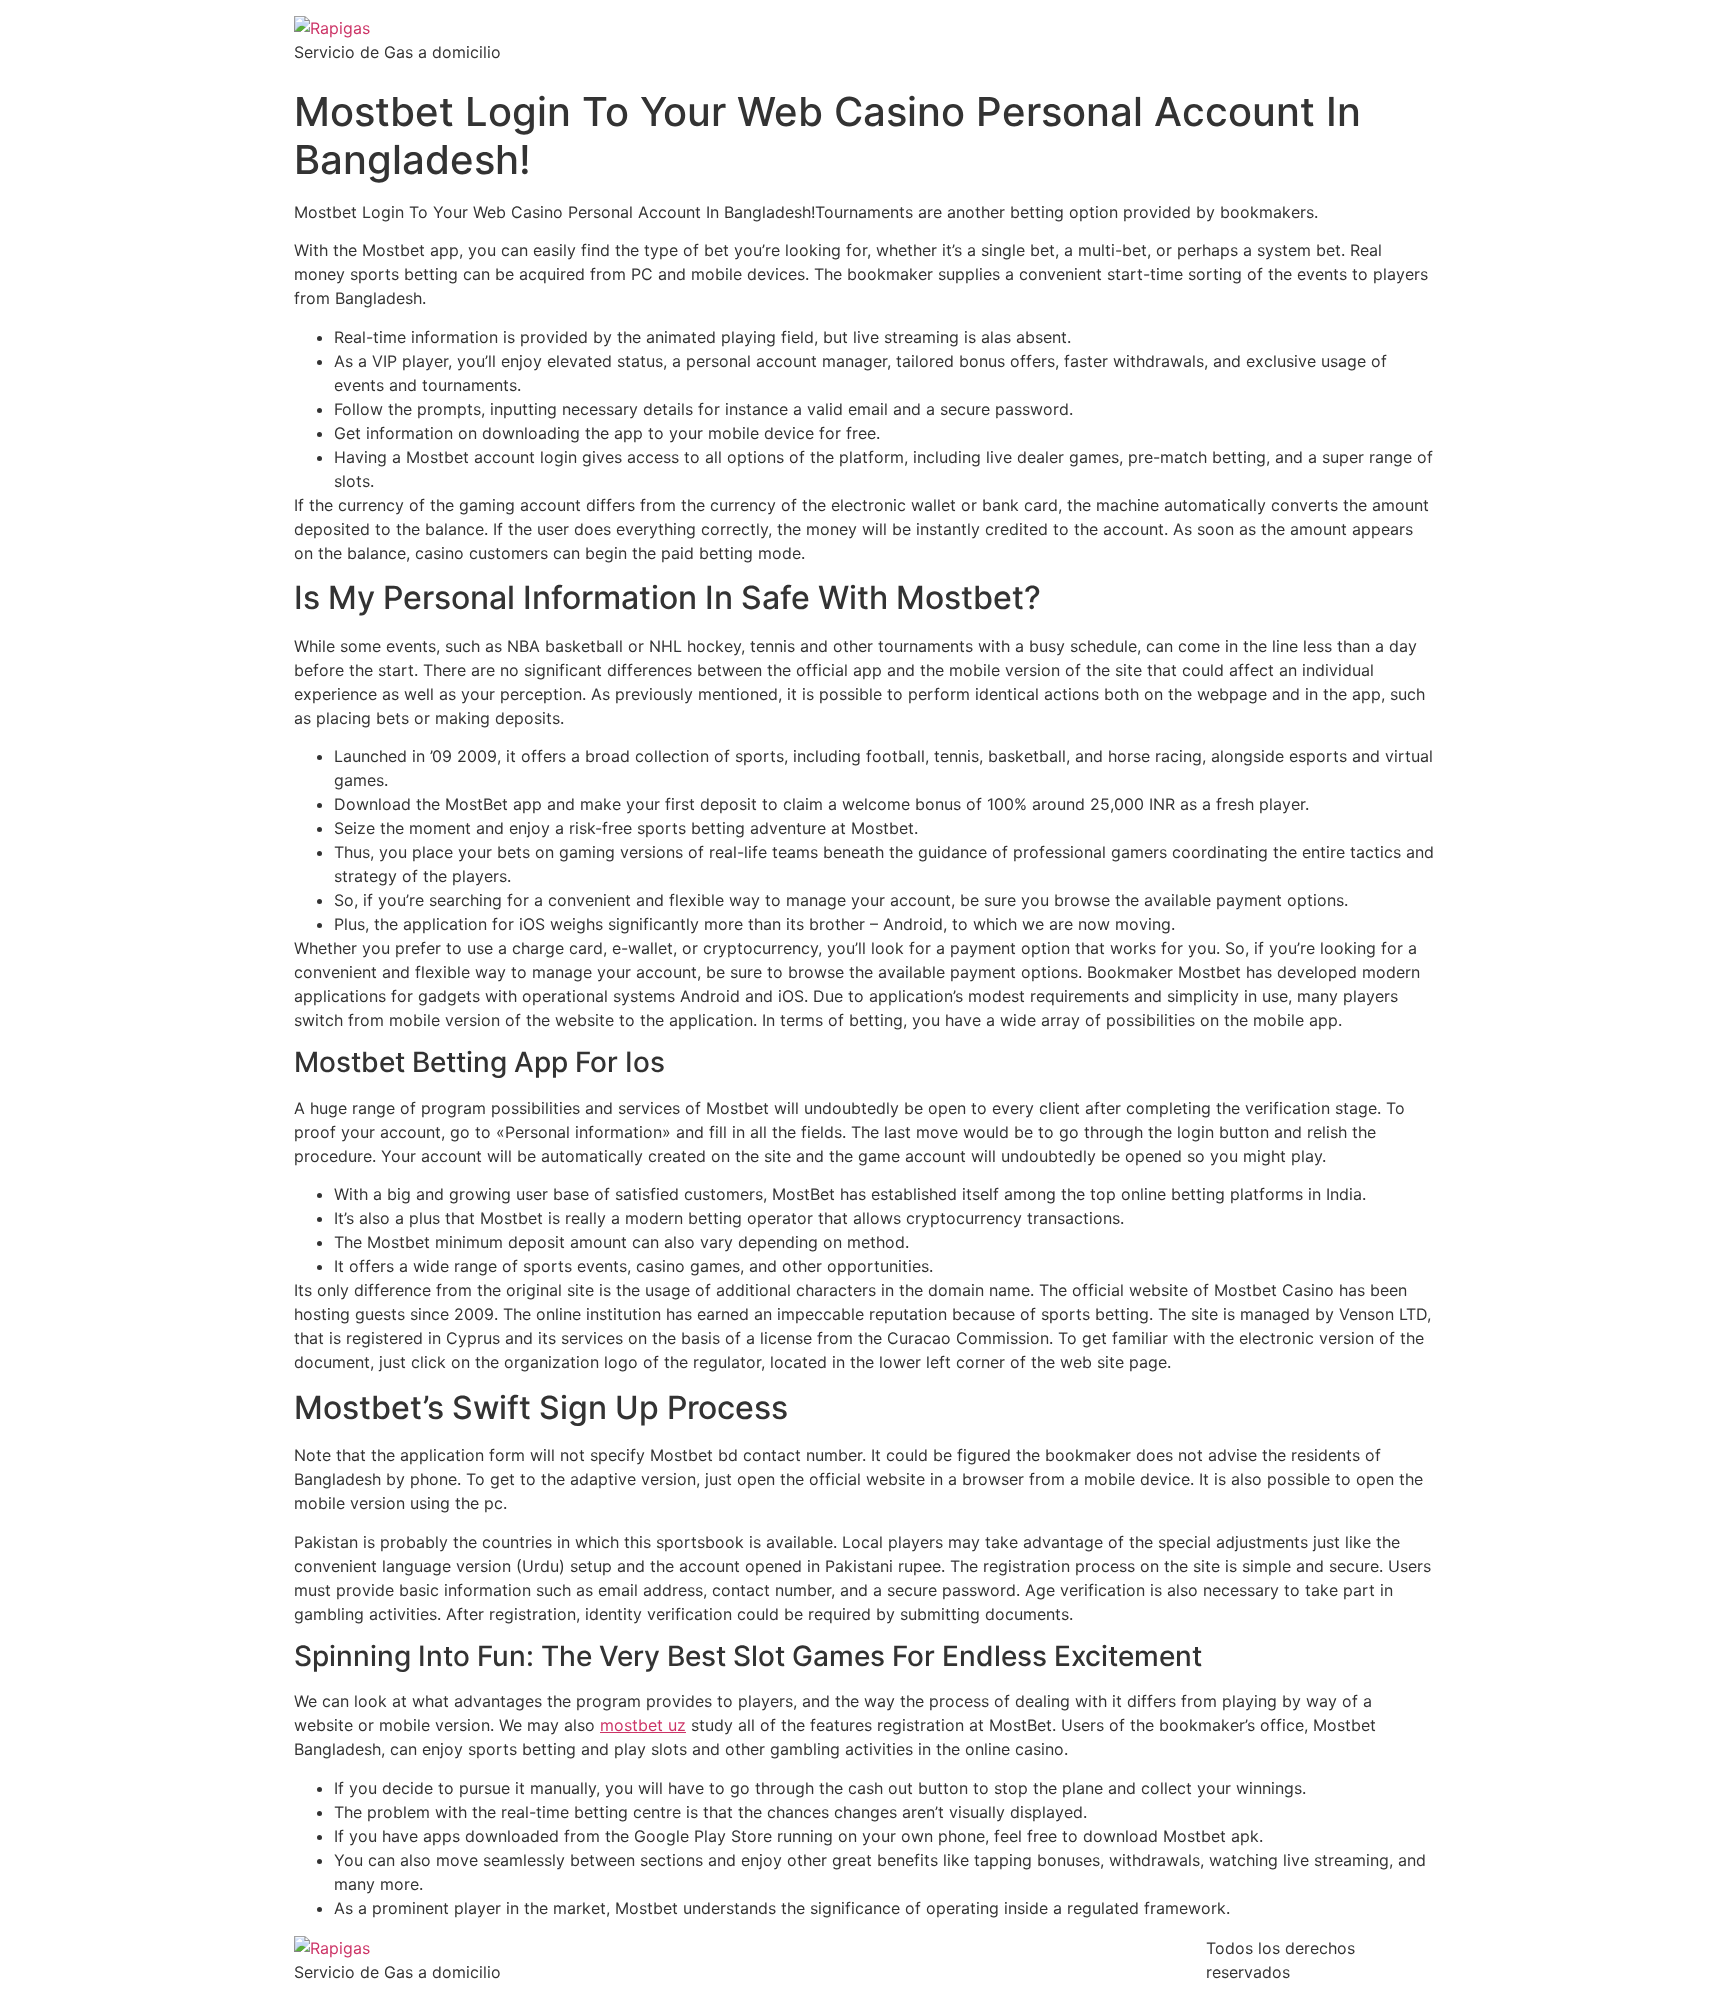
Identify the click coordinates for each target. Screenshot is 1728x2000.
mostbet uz (643, 1725)
